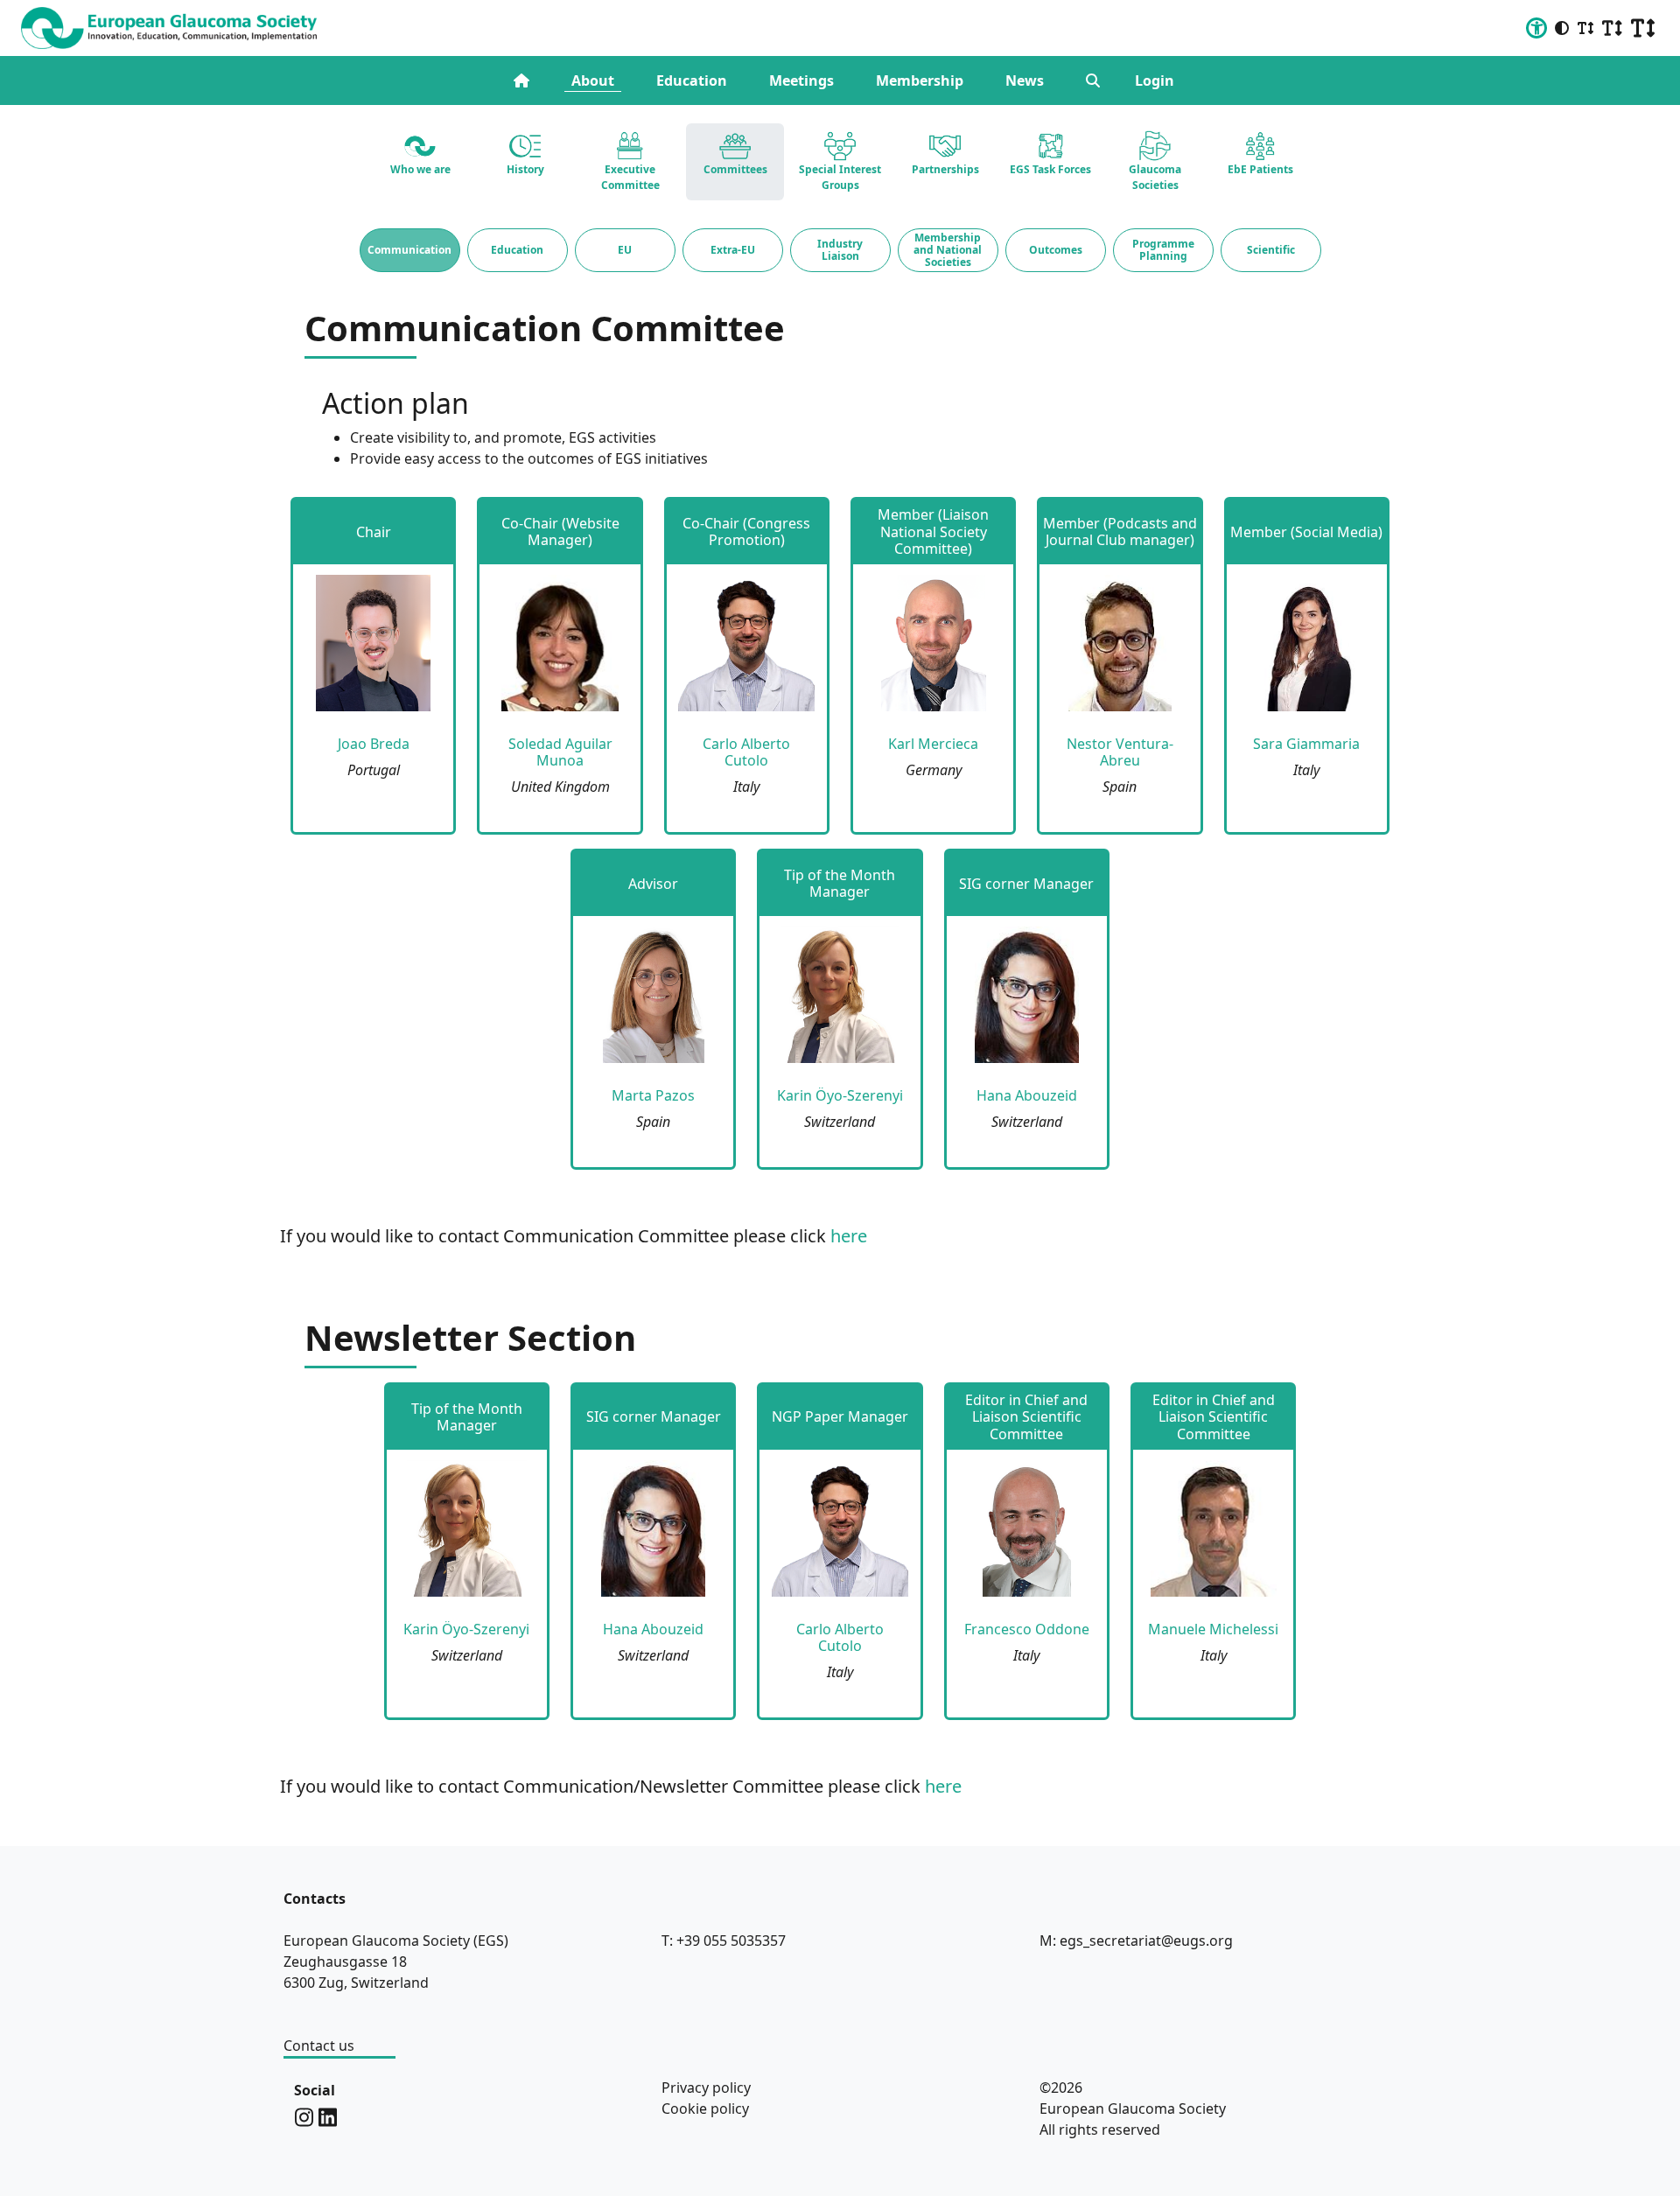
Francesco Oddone (1027, 1629)
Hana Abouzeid (1027, 1095)
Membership (920, 80)
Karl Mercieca (933, 744)
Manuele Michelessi (1213, 1629)
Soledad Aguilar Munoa (560, 752)
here (849, 1236)
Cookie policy (705, 2109)
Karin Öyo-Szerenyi (840, 1095)
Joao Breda (374, 744)
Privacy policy (706, 2088)
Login (1155, 80)
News (1025, 80)
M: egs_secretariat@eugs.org (1136, 1941)
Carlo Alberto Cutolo (746, 752)
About (593, 80)
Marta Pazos (653, 1095)
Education (692, 80)
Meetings (801, 80)
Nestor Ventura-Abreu (1120, 752)
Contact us (319, 2046)
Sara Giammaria (1306, 744)
